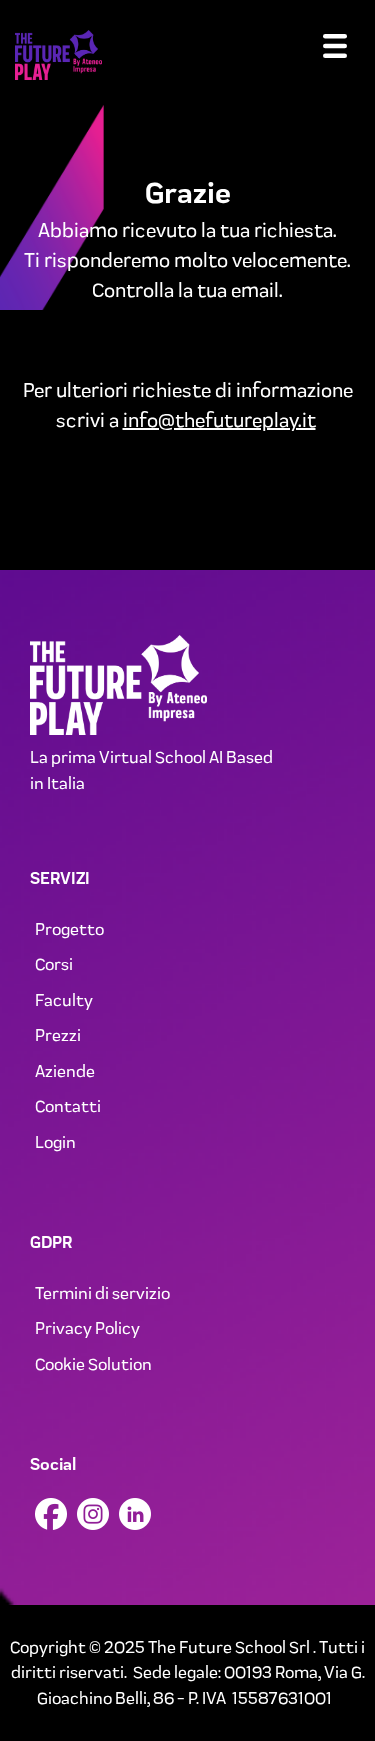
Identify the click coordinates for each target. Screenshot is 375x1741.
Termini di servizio (102, 1293)
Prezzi (58, 1035)
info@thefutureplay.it (219, 420)
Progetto (69, 929)
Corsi (54, 964)
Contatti (68, 1106)
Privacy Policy (87, 1328)
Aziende (65, 1071)
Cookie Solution (93, 1364)
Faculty (64, 1000)
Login (55, 1142)
